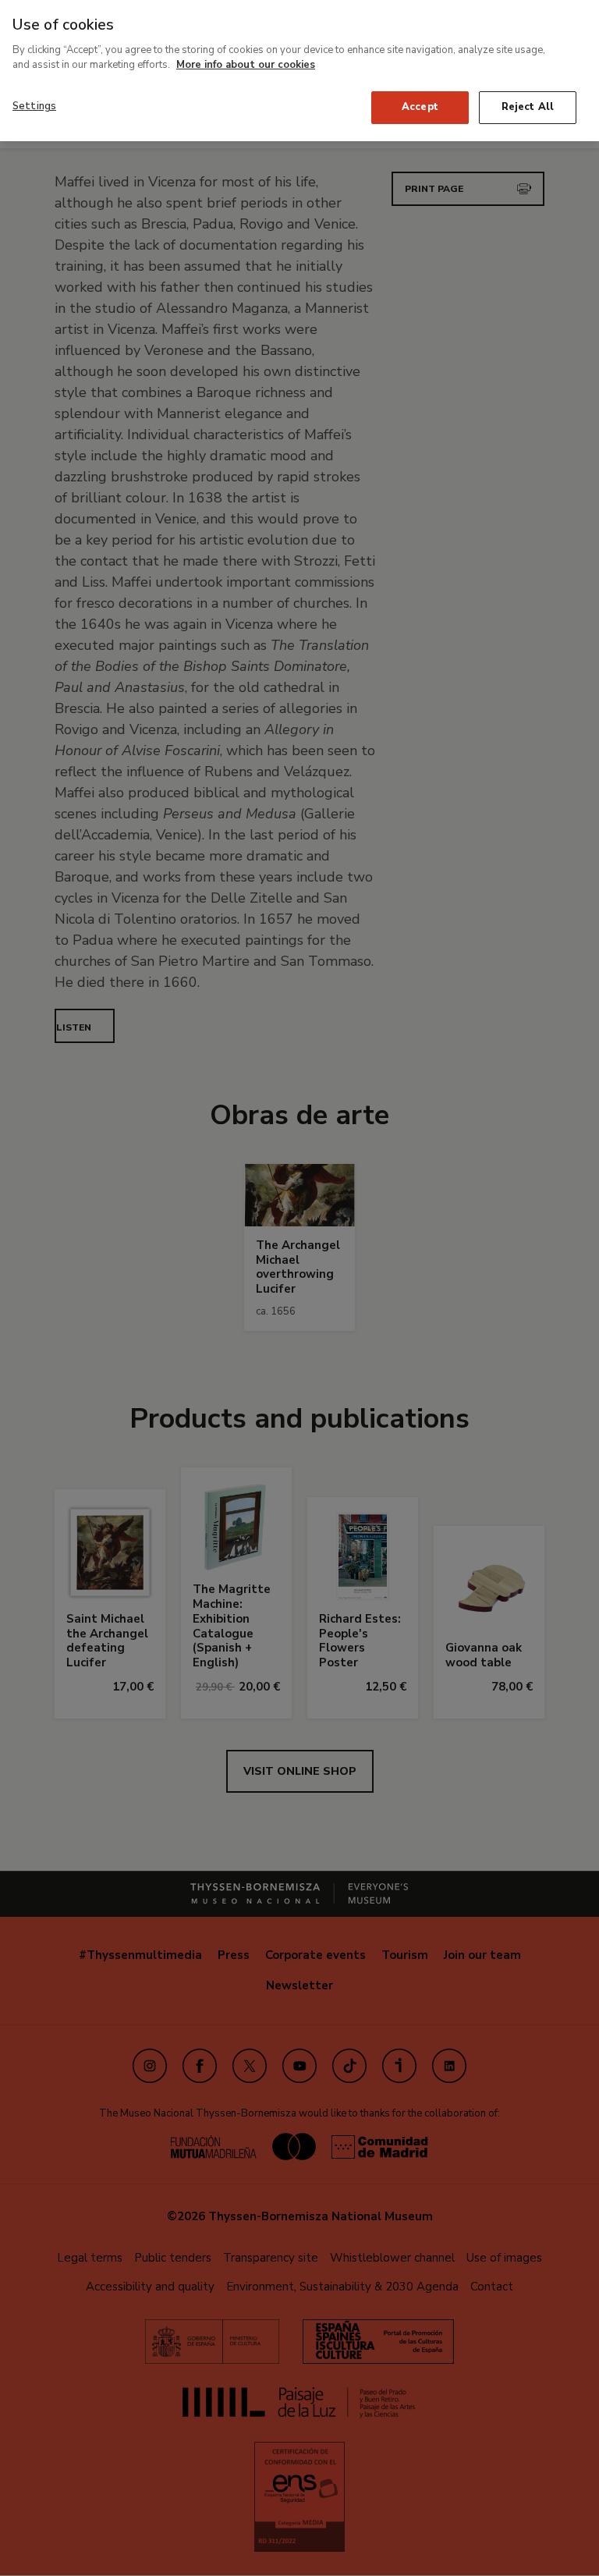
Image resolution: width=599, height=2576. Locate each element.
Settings (34, 106)
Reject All (528, 107)
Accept (420, 107)
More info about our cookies (246, 65)
